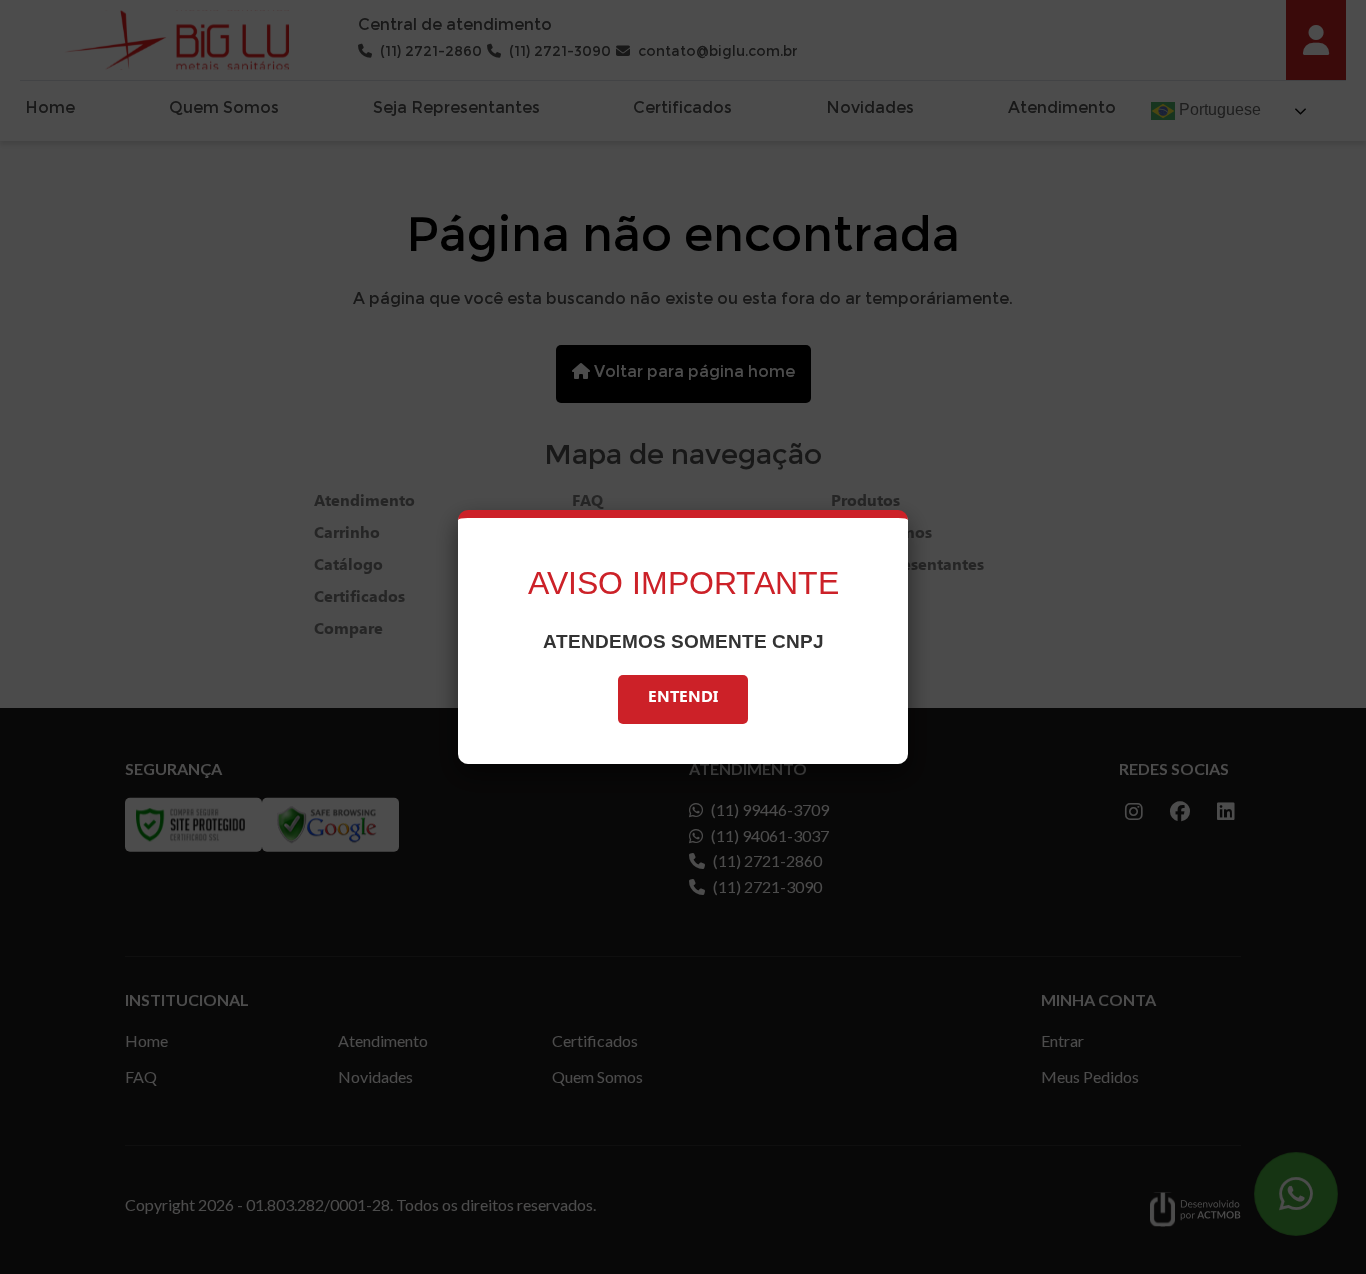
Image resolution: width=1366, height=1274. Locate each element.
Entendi (683, 699)
